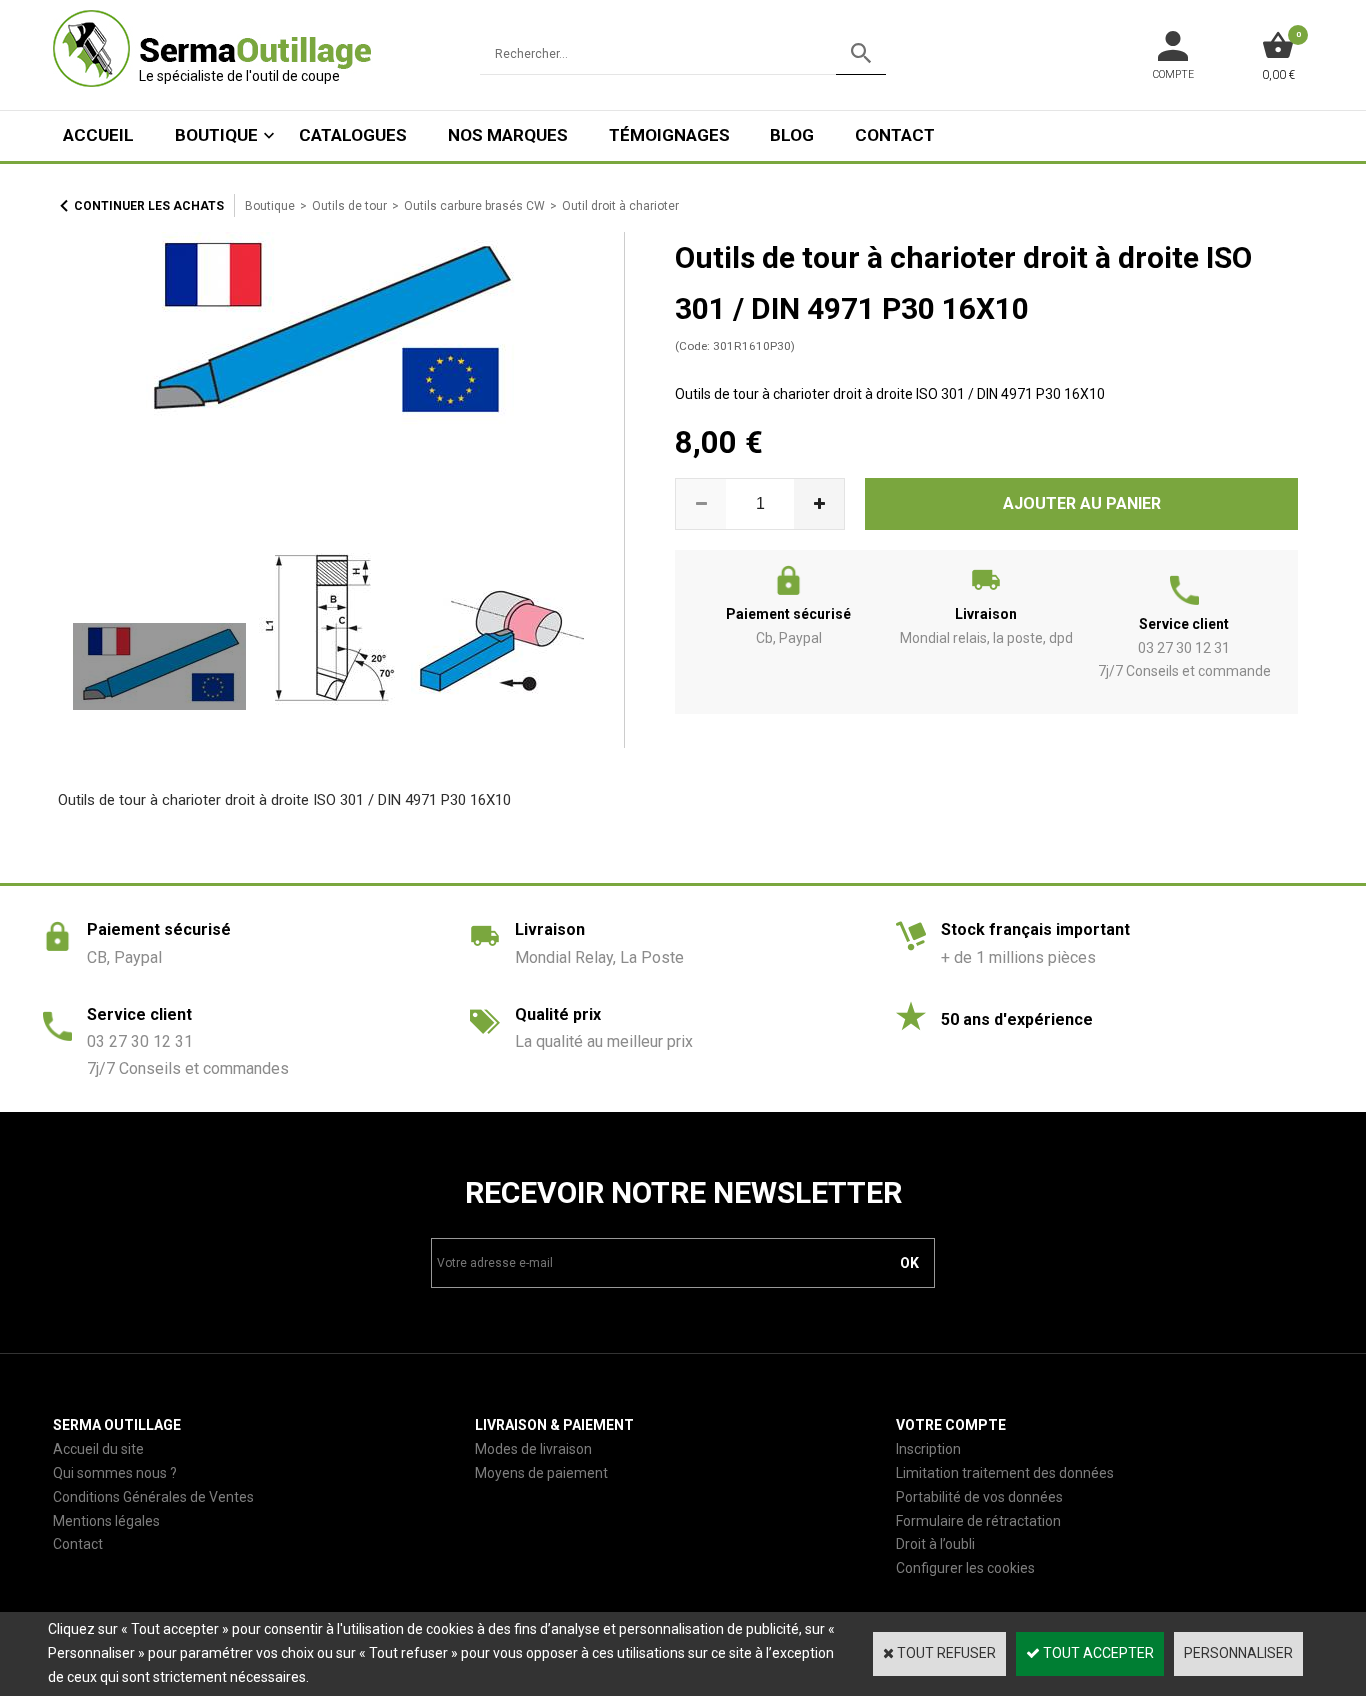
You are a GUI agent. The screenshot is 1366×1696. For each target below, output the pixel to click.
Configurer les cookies (965, 1568)
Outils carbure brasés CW (474, 206)
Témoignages (669, 135)
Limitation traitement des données (1005, 1473)
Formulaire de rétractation (978, 1521)
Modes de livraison (533, 1449)
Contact (895, 135)
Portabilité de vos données (979, 1497)
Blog (792, 135)
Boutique (216, 135)
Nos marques (508, 135)
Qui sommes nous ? (115, 1473)
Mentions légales (106, 1521)
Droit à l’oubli (935, 1544)
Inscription (928, 1449)
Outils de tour (349, 206)
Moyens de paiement (541, 1473)
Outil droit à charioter (620, 206)
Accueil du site (98, 1449)
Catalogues (353, 135)
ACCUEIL (98, 135)
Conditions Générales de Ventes (153, 1497)
